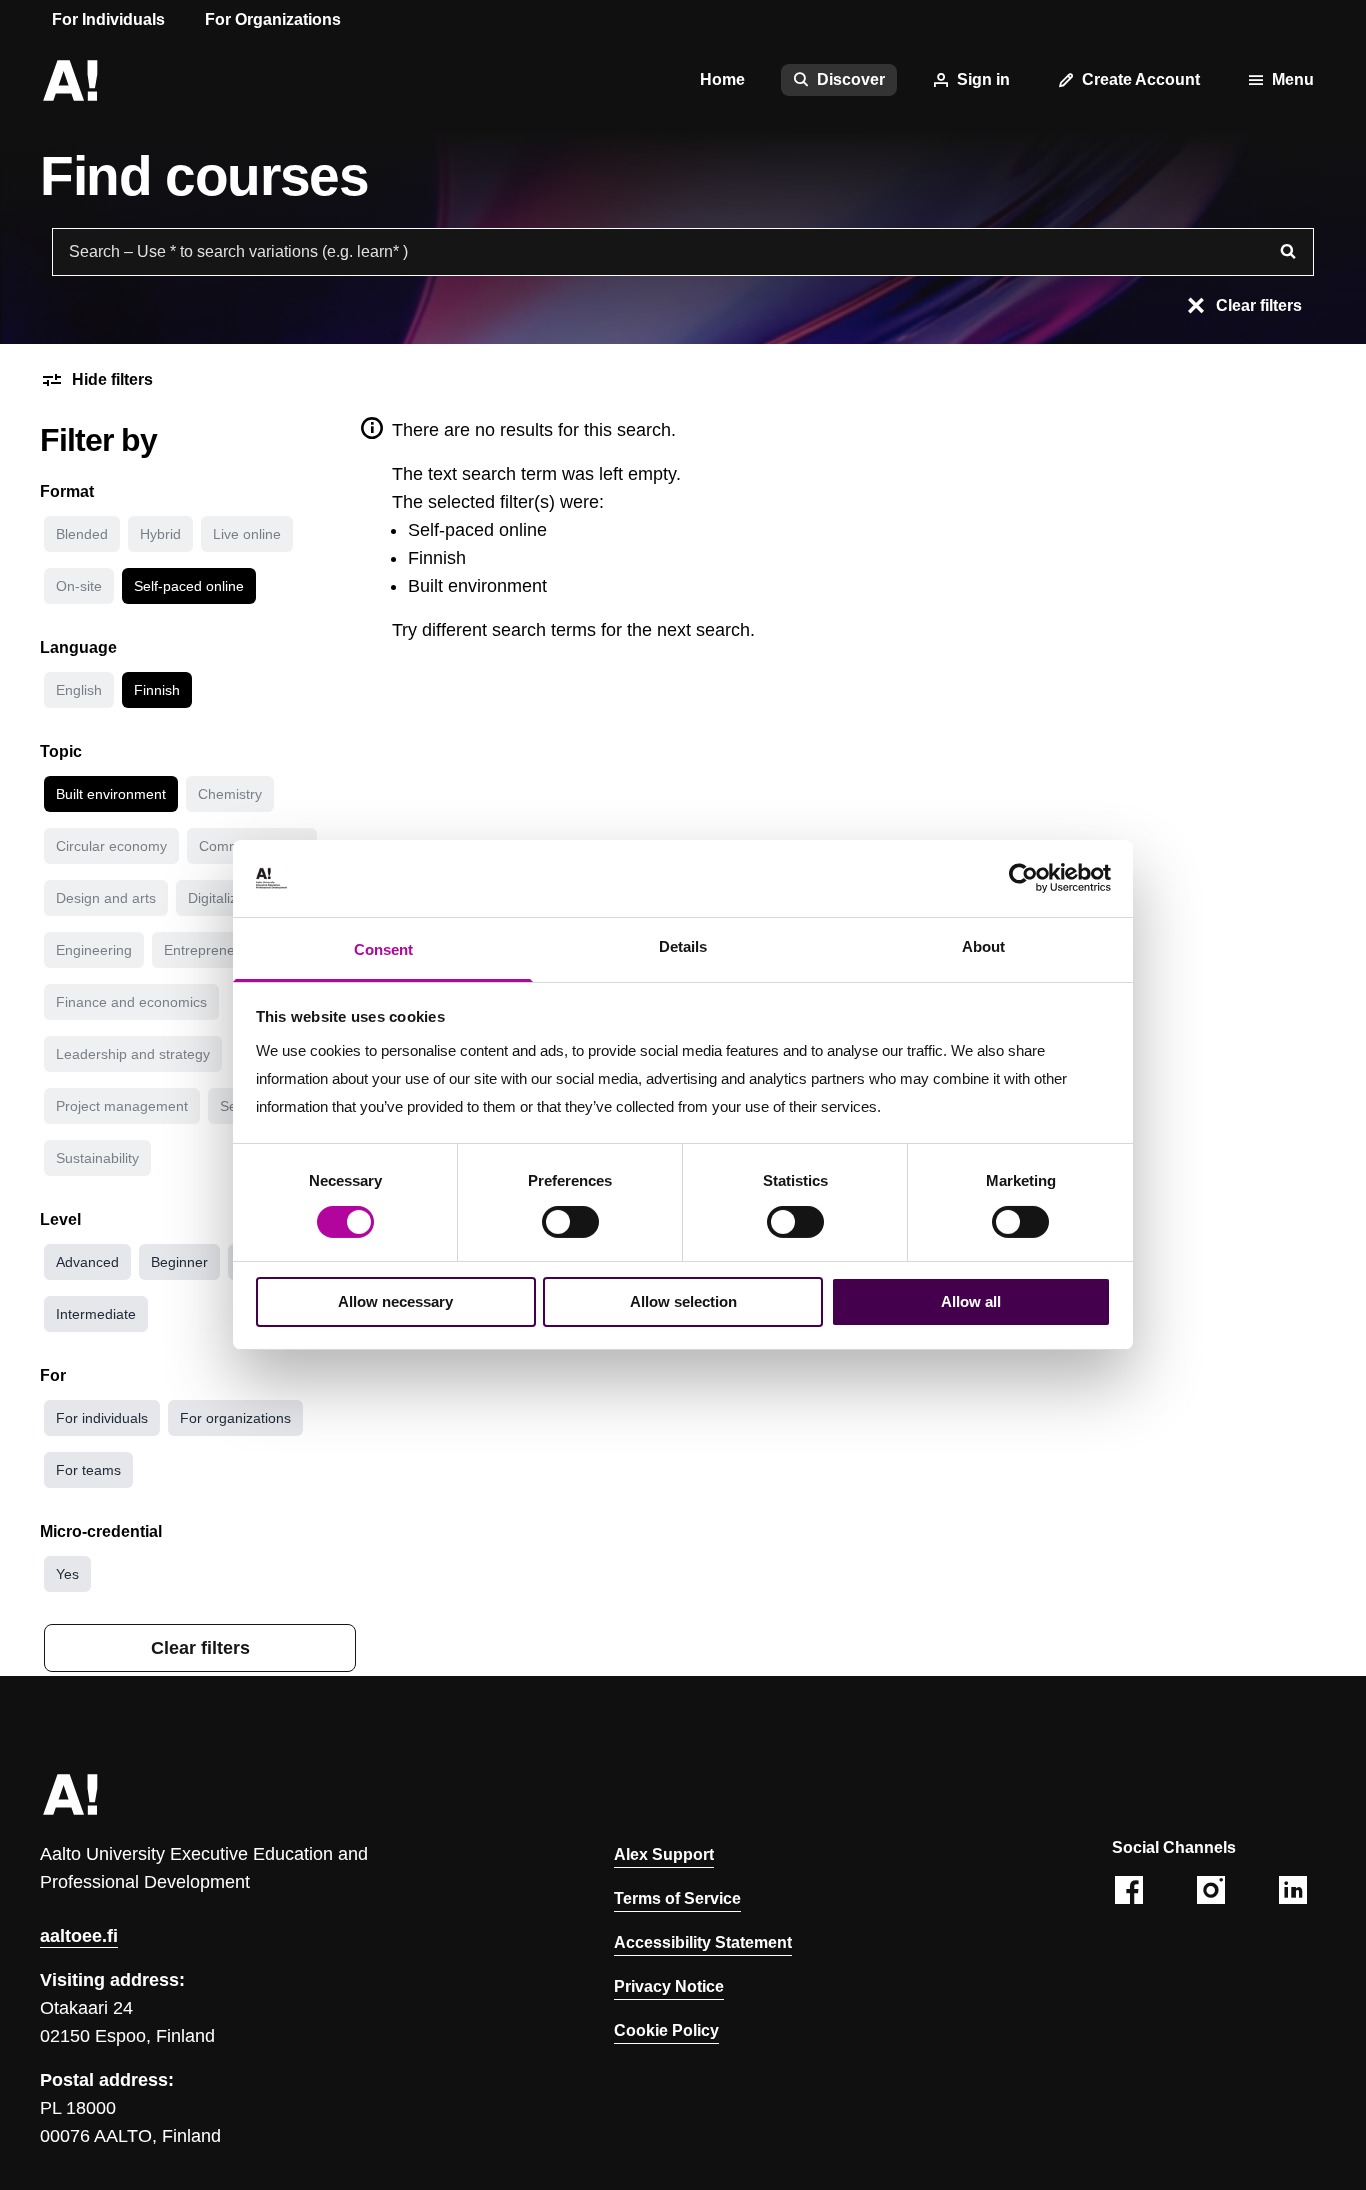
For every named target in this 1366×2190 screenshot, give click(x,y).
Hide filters (112, 379)
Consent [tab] (383, 949)
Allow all (971, 1301)
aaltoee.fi (79, 1936)
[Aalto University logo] (70, 80)
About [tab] (983, 946)
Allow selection (683, 1301)
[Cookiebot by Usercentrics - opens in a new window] (1023, 878)
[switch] (570, 1222)
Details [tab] (683, 946)
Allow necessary (395, 1301)
